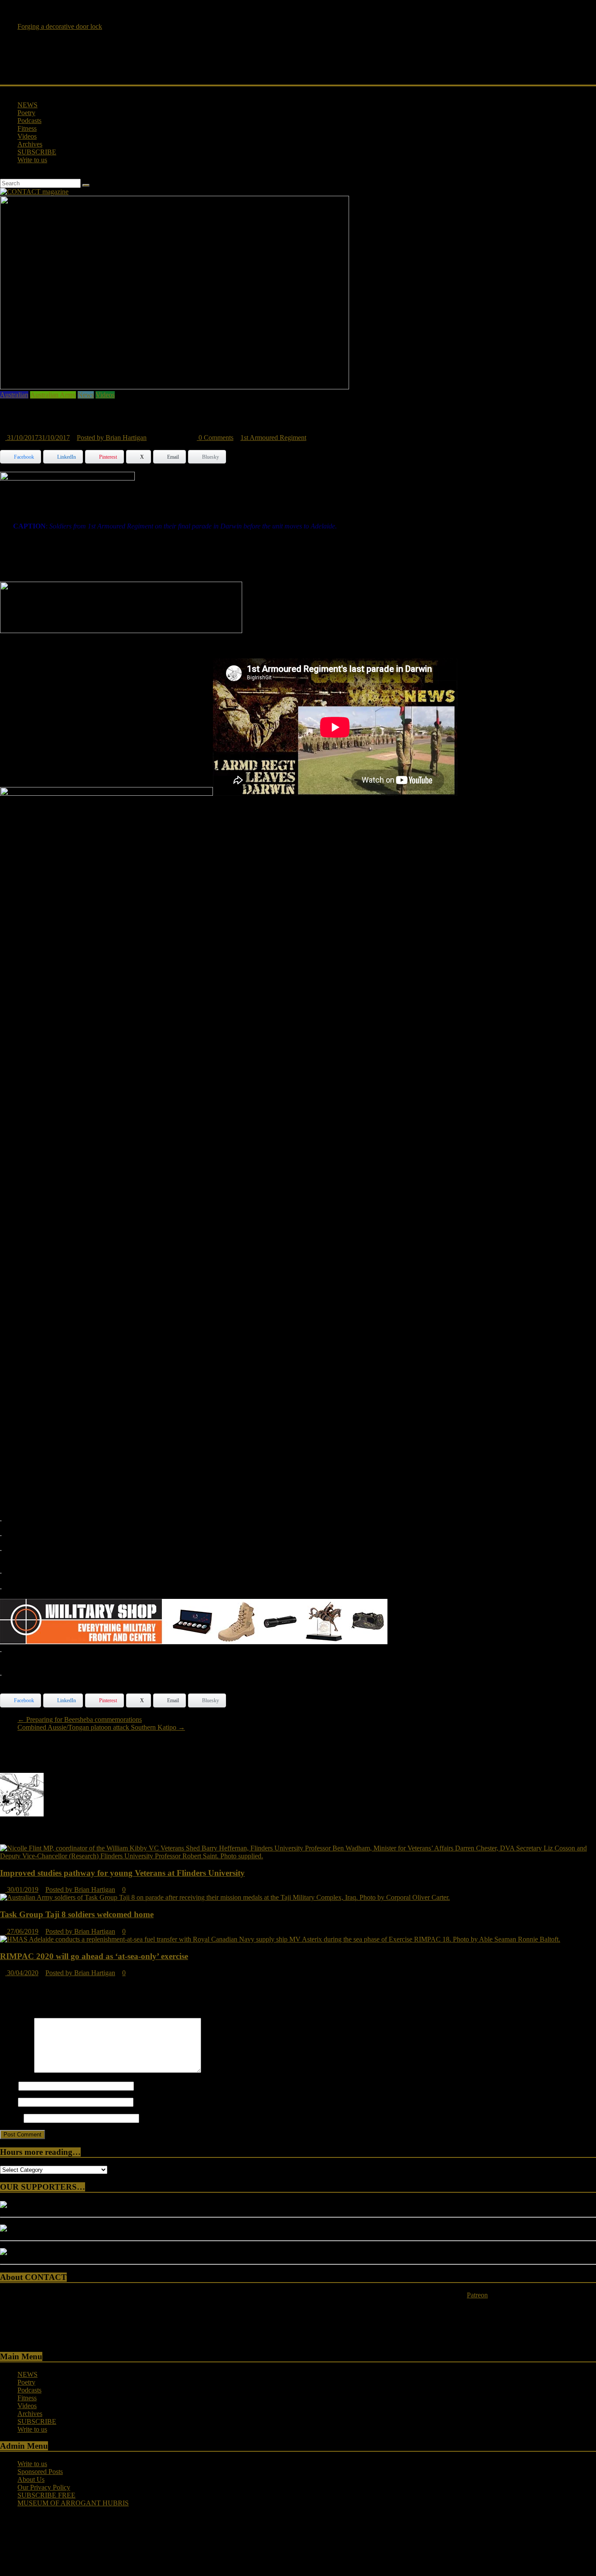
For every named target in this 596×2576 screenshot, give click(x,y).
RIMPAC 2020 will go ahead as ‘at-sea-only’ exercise (94, 1956)
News (86, 395)
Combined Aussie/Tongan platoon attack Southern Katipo (101, 1727)
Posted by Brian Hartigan (112, 438)
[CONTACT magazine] (3, 90)
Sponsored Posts (40, 2472)
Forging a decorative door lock (60, 28)
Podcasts (29, 121)
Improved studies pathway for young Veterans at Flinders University (122, 1873)
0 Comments (215, 438)
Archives (30, 144)
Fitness (27, 128)
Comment (16, 2070)
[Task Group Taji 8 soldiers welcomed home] (225, 1897)
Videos (27, 136)
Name (8, 2086)
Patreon (477, 2295)
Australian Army (53, 395)
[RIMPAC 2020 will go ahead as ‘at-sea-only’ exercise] (280, 1939)
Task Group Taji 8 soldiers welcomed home (77, 1914)
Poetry (26, 113)
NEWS (27, 105)
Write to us (32, 160)
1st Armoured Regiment (273, 438)
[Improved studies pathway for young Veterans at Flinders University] (298, 1856)
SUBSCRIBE (37, 152)
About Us (31, 2479)
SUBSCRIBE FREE (46, 2495)
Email (8, 2102)
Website (11, 2118)
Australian (14, 395)
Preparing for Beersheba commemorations (80, 1719)
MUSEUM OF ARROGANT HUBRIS (73, 2503)
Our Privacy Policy (44, 2487)
